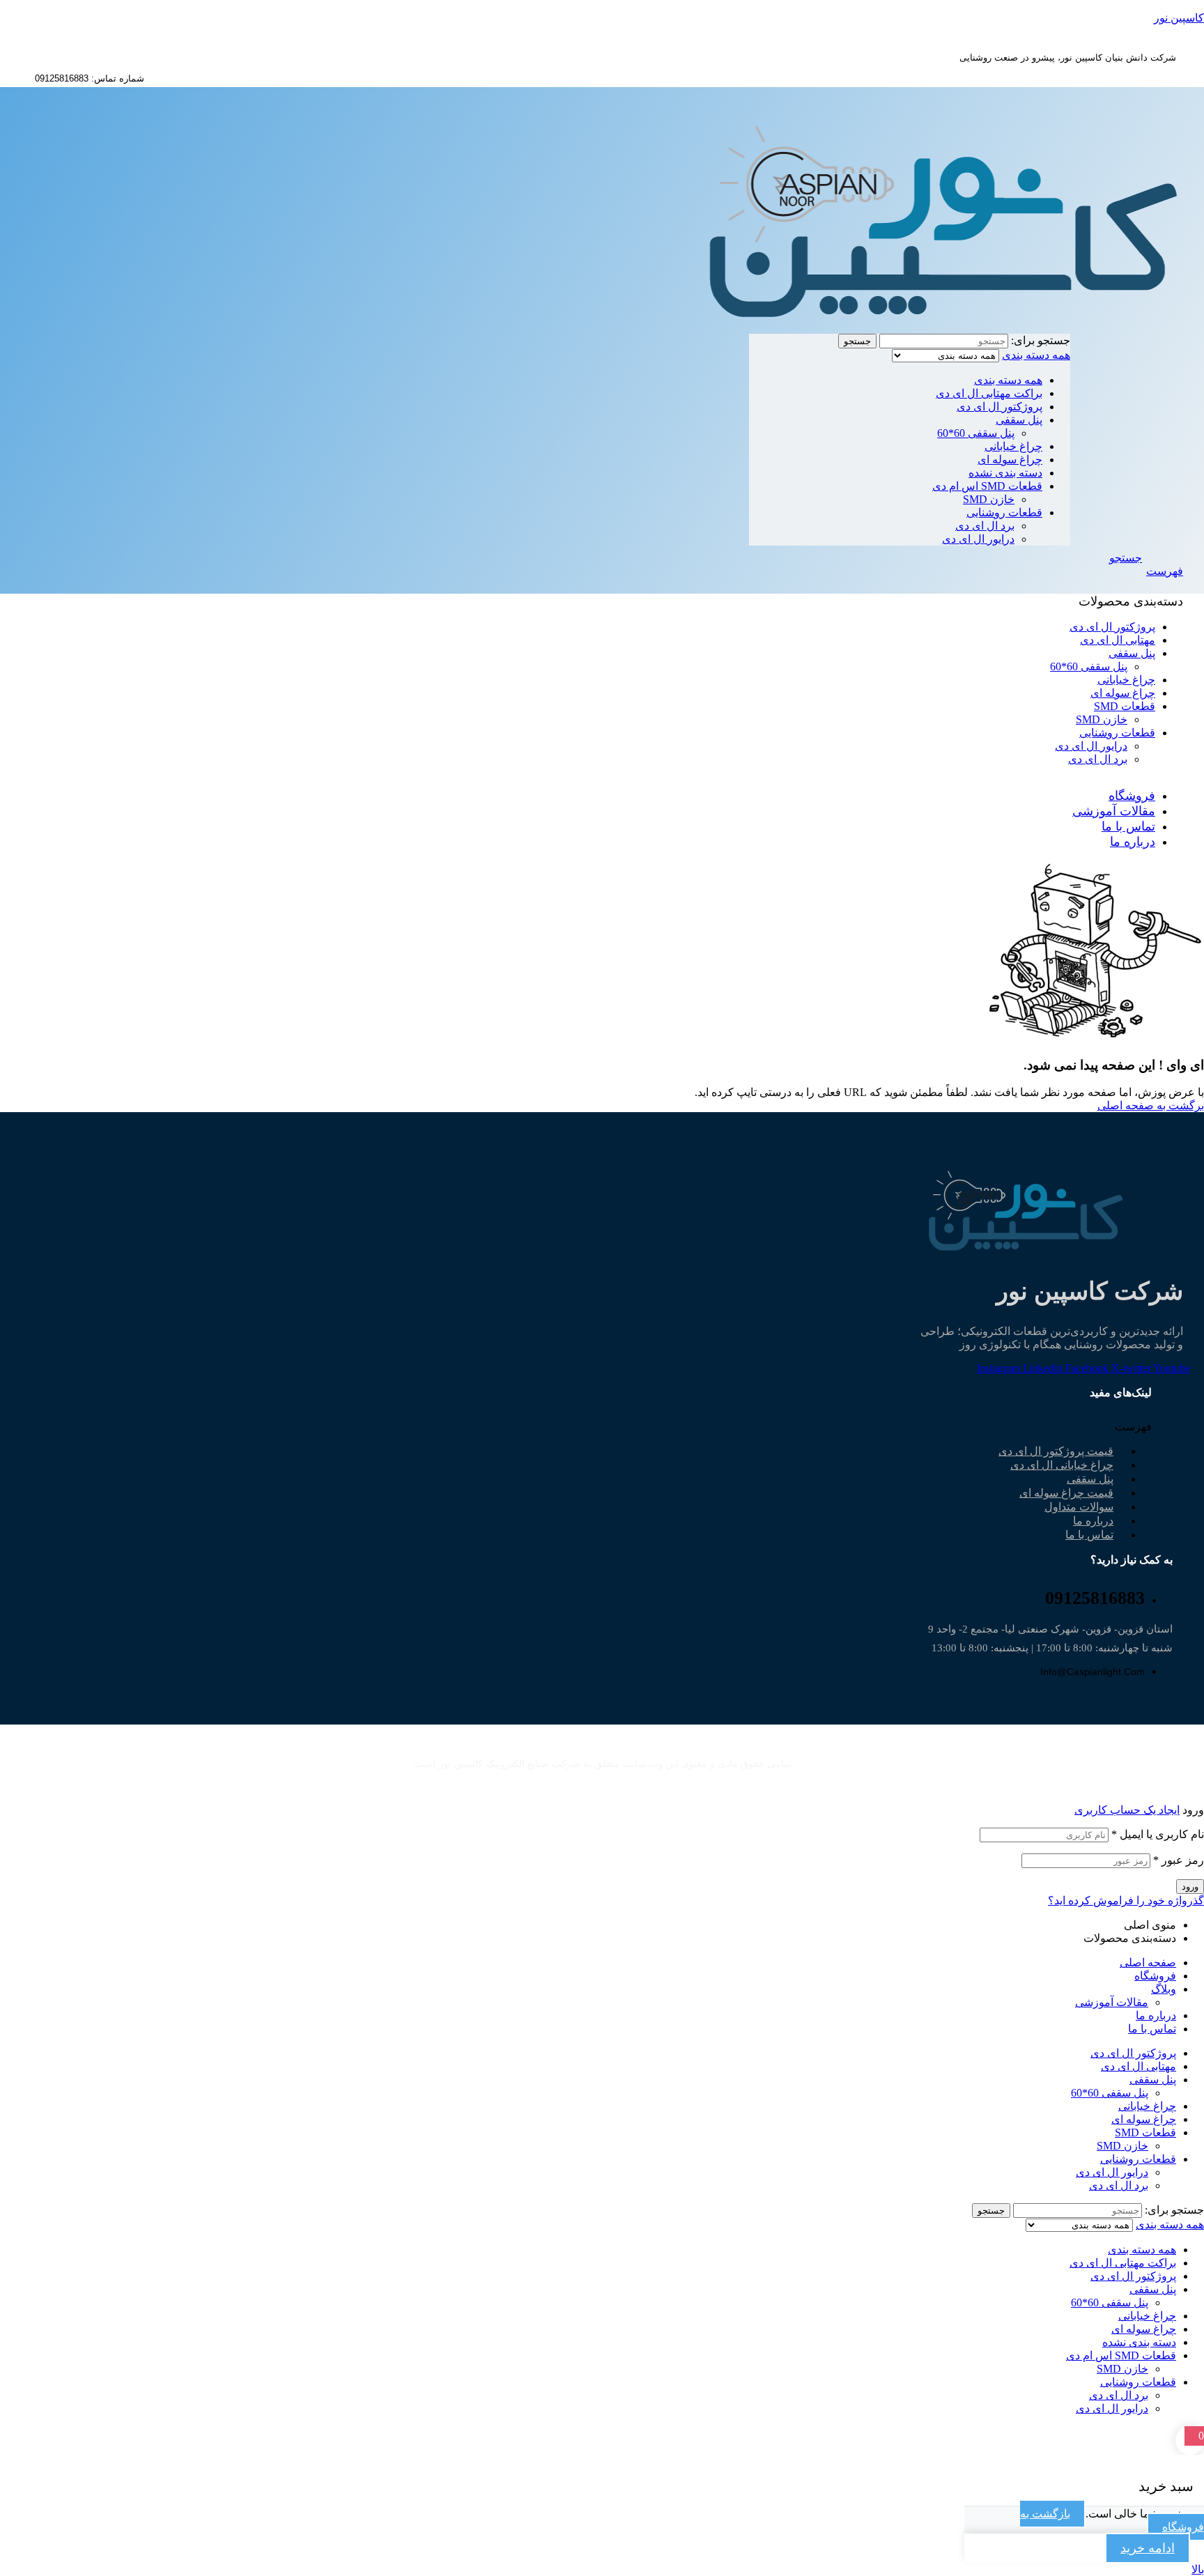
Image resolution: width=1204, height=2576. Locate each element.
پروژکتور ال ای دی (1000, 407)
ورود (1190, 1887)
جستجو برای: (1041, 340)
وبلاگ (1164, 1989)
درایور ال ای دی (978, 539)
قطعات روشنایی (1004, 512)
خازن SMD (989, 499)
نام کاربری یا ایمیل (1158, 1834)
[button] (1054, 1427)
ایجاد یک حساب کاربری (1127, 1810)
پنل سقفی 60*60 (976, 433)
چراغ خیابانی (1013, 446)
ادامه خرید (1148, 2548)
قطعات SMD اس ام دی (987, 486)
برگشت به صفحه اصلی (1151, 1105)
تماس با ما (1089, 1535)
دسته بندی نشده (1005, 473)
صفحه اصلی (1148, 1962)
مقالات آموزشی (1112, 2002)
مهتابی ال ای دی (1139, 2066)
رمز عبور (1179, 1860)
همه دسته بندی (1008, 380)
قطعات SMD (1145, 2132)
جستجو (857, 341)
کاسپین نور (1179, 18)
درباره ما (1156, 2015)
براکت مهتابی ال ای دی (989, 393)
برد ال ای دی (985, 526)
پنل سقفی (1019, 420)
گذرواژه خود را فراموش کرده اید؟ (1126, 1900)
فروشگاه (1155, 1976)
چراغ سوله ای (1010, 460)
